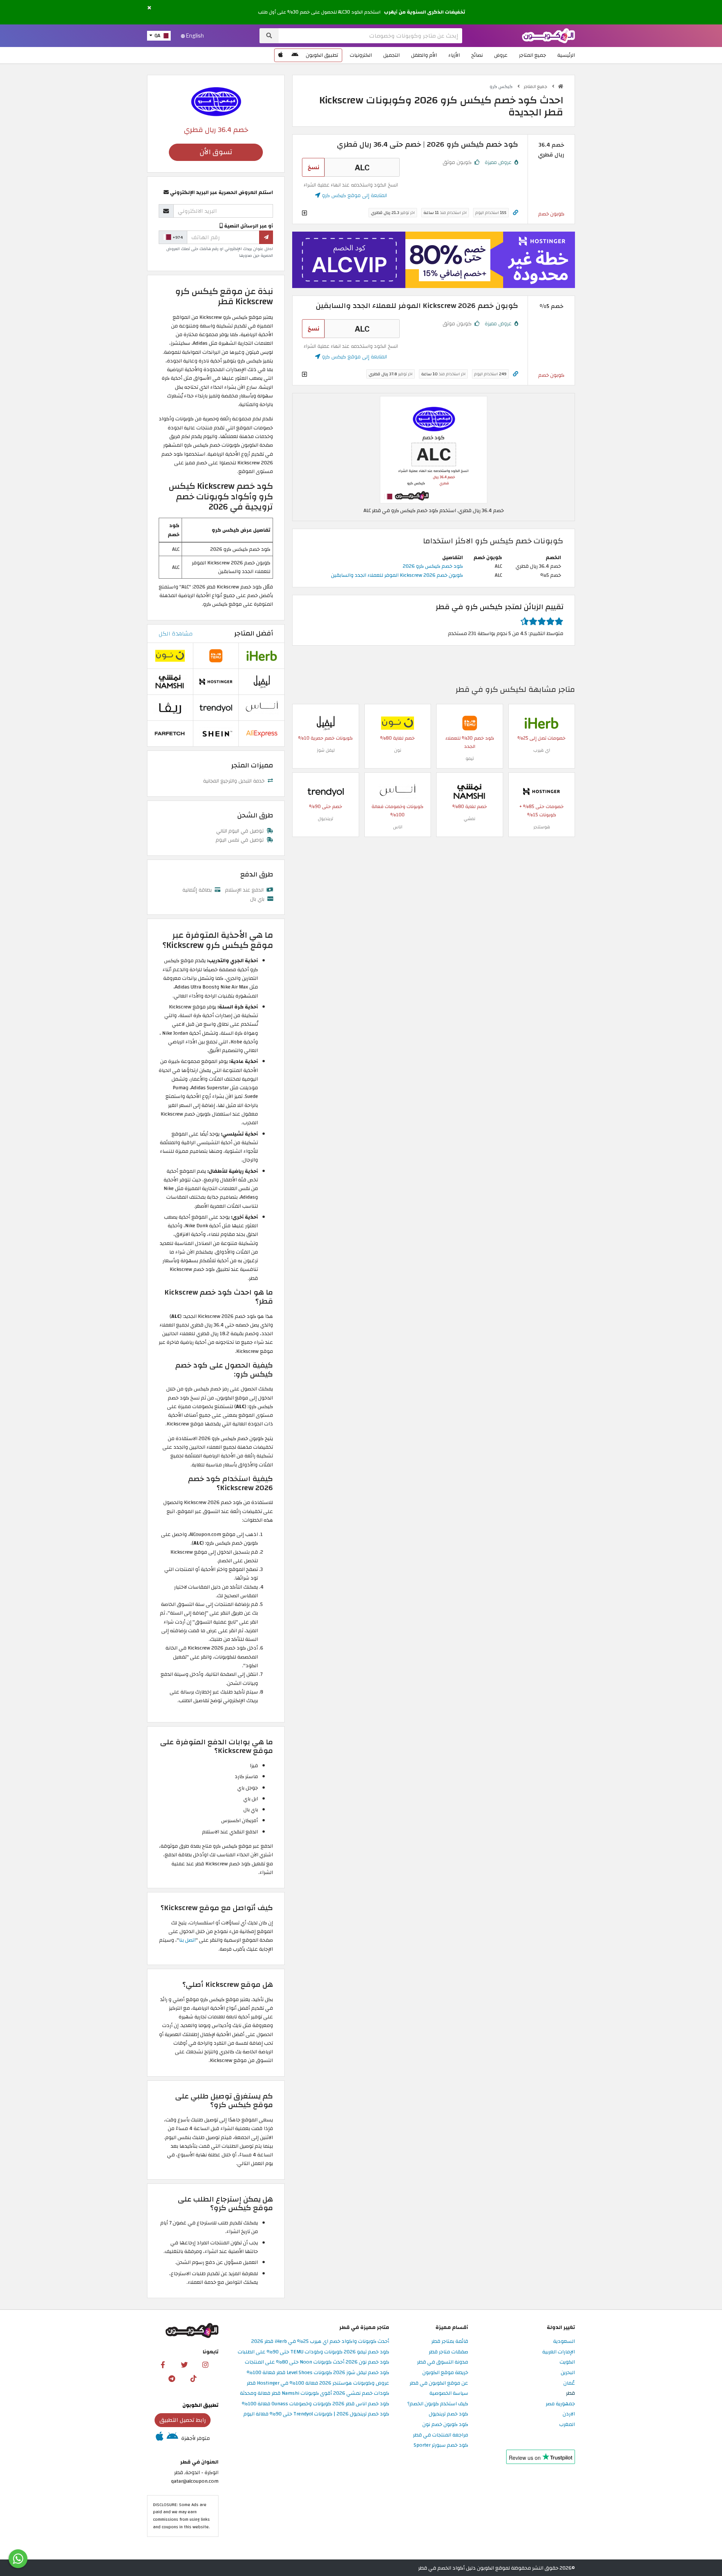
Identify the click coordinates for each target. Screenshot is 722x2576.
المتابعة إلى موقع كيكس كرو (354, 195)
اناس (398, 827)
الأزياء (454, 55)
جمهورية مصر (560, 2404)
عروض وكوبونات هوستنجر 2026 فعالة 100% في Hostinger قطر (318, 2383)
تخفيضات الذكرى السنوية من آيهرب (425, 12)
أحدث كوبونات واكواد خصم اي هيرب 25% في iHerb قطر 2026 (320, 2342)
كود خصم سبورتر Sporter (441, 2445)
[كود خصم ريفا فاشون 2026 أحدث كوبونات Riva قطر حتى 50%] (170, 707)
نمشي (469, 819)
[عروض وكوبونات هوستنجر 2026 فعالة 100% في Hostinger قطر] (541, 791)
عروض (501, 55)
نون (398, 750)
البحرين (568, 2373)
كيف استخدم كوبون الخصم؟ (438, 2404)
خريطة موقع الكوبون (445, 2373)
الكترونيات (361, 55)
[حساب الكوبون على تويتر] (184, 2364)
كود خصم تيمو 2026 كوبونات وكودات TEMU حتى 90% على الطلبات (313, 2352)
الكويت (567, 2362)
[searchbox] (370, 36)
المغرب (567, 2425)
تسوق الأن (216, 152)
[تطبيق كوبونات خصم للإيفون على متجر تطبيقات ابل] (281, 55)
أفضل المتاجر (254, 633)
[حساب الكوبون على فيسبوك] (163, 2364)
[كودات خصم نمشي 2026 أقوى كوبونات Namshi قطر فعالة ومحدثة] (470, 791)
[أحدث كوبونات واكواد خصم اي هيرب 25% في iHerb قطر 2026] (541, 722)
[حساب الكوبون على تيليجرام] (172, 2378)
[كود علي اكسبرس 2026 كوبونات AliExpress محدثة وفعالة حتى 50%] (262, 733)
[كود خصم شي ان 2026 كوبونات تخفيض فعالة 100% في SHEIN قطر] (216, 733)
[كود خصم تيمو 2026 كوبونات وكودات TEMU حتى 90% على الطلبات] (470, 722)
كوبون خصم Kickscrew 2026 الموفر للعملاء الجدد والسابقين (397, 575)
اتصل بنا (187, 1940)
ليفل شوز (326, 750)
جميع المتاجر (532, 55)
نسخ (313, 167)
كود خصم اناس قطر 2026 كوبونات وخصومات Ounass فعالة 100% (315, 2404)
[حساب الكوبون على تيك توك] (193, 2378)
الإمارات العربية (559, 2352)
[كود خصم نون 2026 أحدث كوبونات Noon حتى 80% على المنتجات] (397, 722)
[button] (149, 8)
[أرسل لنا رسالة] (18, 2559)
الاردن (569, 2414)
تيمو (470, 758)
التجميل (391, 55)
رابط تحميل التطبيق (183, 2420)
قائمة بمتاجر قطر (450, 2342)
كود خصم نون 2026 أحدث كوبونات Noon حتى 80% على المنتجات (317, 2362)
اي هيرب (542, 750)
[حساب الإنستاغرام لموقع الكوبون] (205, 2364)
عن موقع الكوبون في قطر (439, 2383)
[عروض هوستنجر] (434, 260)
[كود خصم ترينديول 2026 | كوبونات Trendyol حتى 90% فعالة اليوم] (326, 791)
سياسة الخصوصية (449, 2393)
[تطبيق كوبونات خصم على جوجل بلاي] (295, 55)
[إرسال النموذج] (266, 237)
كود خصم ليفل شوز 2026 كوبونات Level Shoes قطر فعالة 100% (318, 2373)
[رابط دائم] (516, 213)
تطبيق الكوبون (322, 55)
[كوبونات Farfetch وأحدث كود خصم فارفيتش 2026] (170, 733)
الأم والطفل (424, 55)
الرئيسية (566, 55)
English (194, 36)
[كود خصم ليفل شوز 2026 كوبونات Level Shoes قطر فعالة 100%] (326, 722)
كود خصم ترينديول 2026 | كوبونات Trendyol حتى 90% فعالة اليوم (316, 2414)
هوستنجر (542, 827)
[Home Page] (548, 35)
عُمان (569, 2383)
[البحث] (269, 36)
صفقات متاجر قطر (448, 2352)
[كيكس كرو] (216, 101)
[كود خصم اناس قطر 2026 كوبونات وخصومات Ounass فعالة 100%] (397, 791)
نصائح (477, 55)
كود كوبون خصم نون (445, 2425)
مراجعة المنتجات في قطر (441, 2435)
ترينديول (325, 819)
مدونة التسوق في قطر (443, 2362)
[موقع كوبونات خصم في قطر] (561, 86)
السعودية (564, 2342)
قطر (570, 2393)
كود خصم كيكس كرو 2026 (433, 566)
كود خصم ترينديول (448, 2414)
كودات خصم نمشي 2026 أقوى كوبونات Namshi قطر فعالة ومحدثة (315, 2393)
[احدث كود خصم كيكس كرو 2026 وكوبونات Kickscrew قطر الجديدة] (434, 450)
